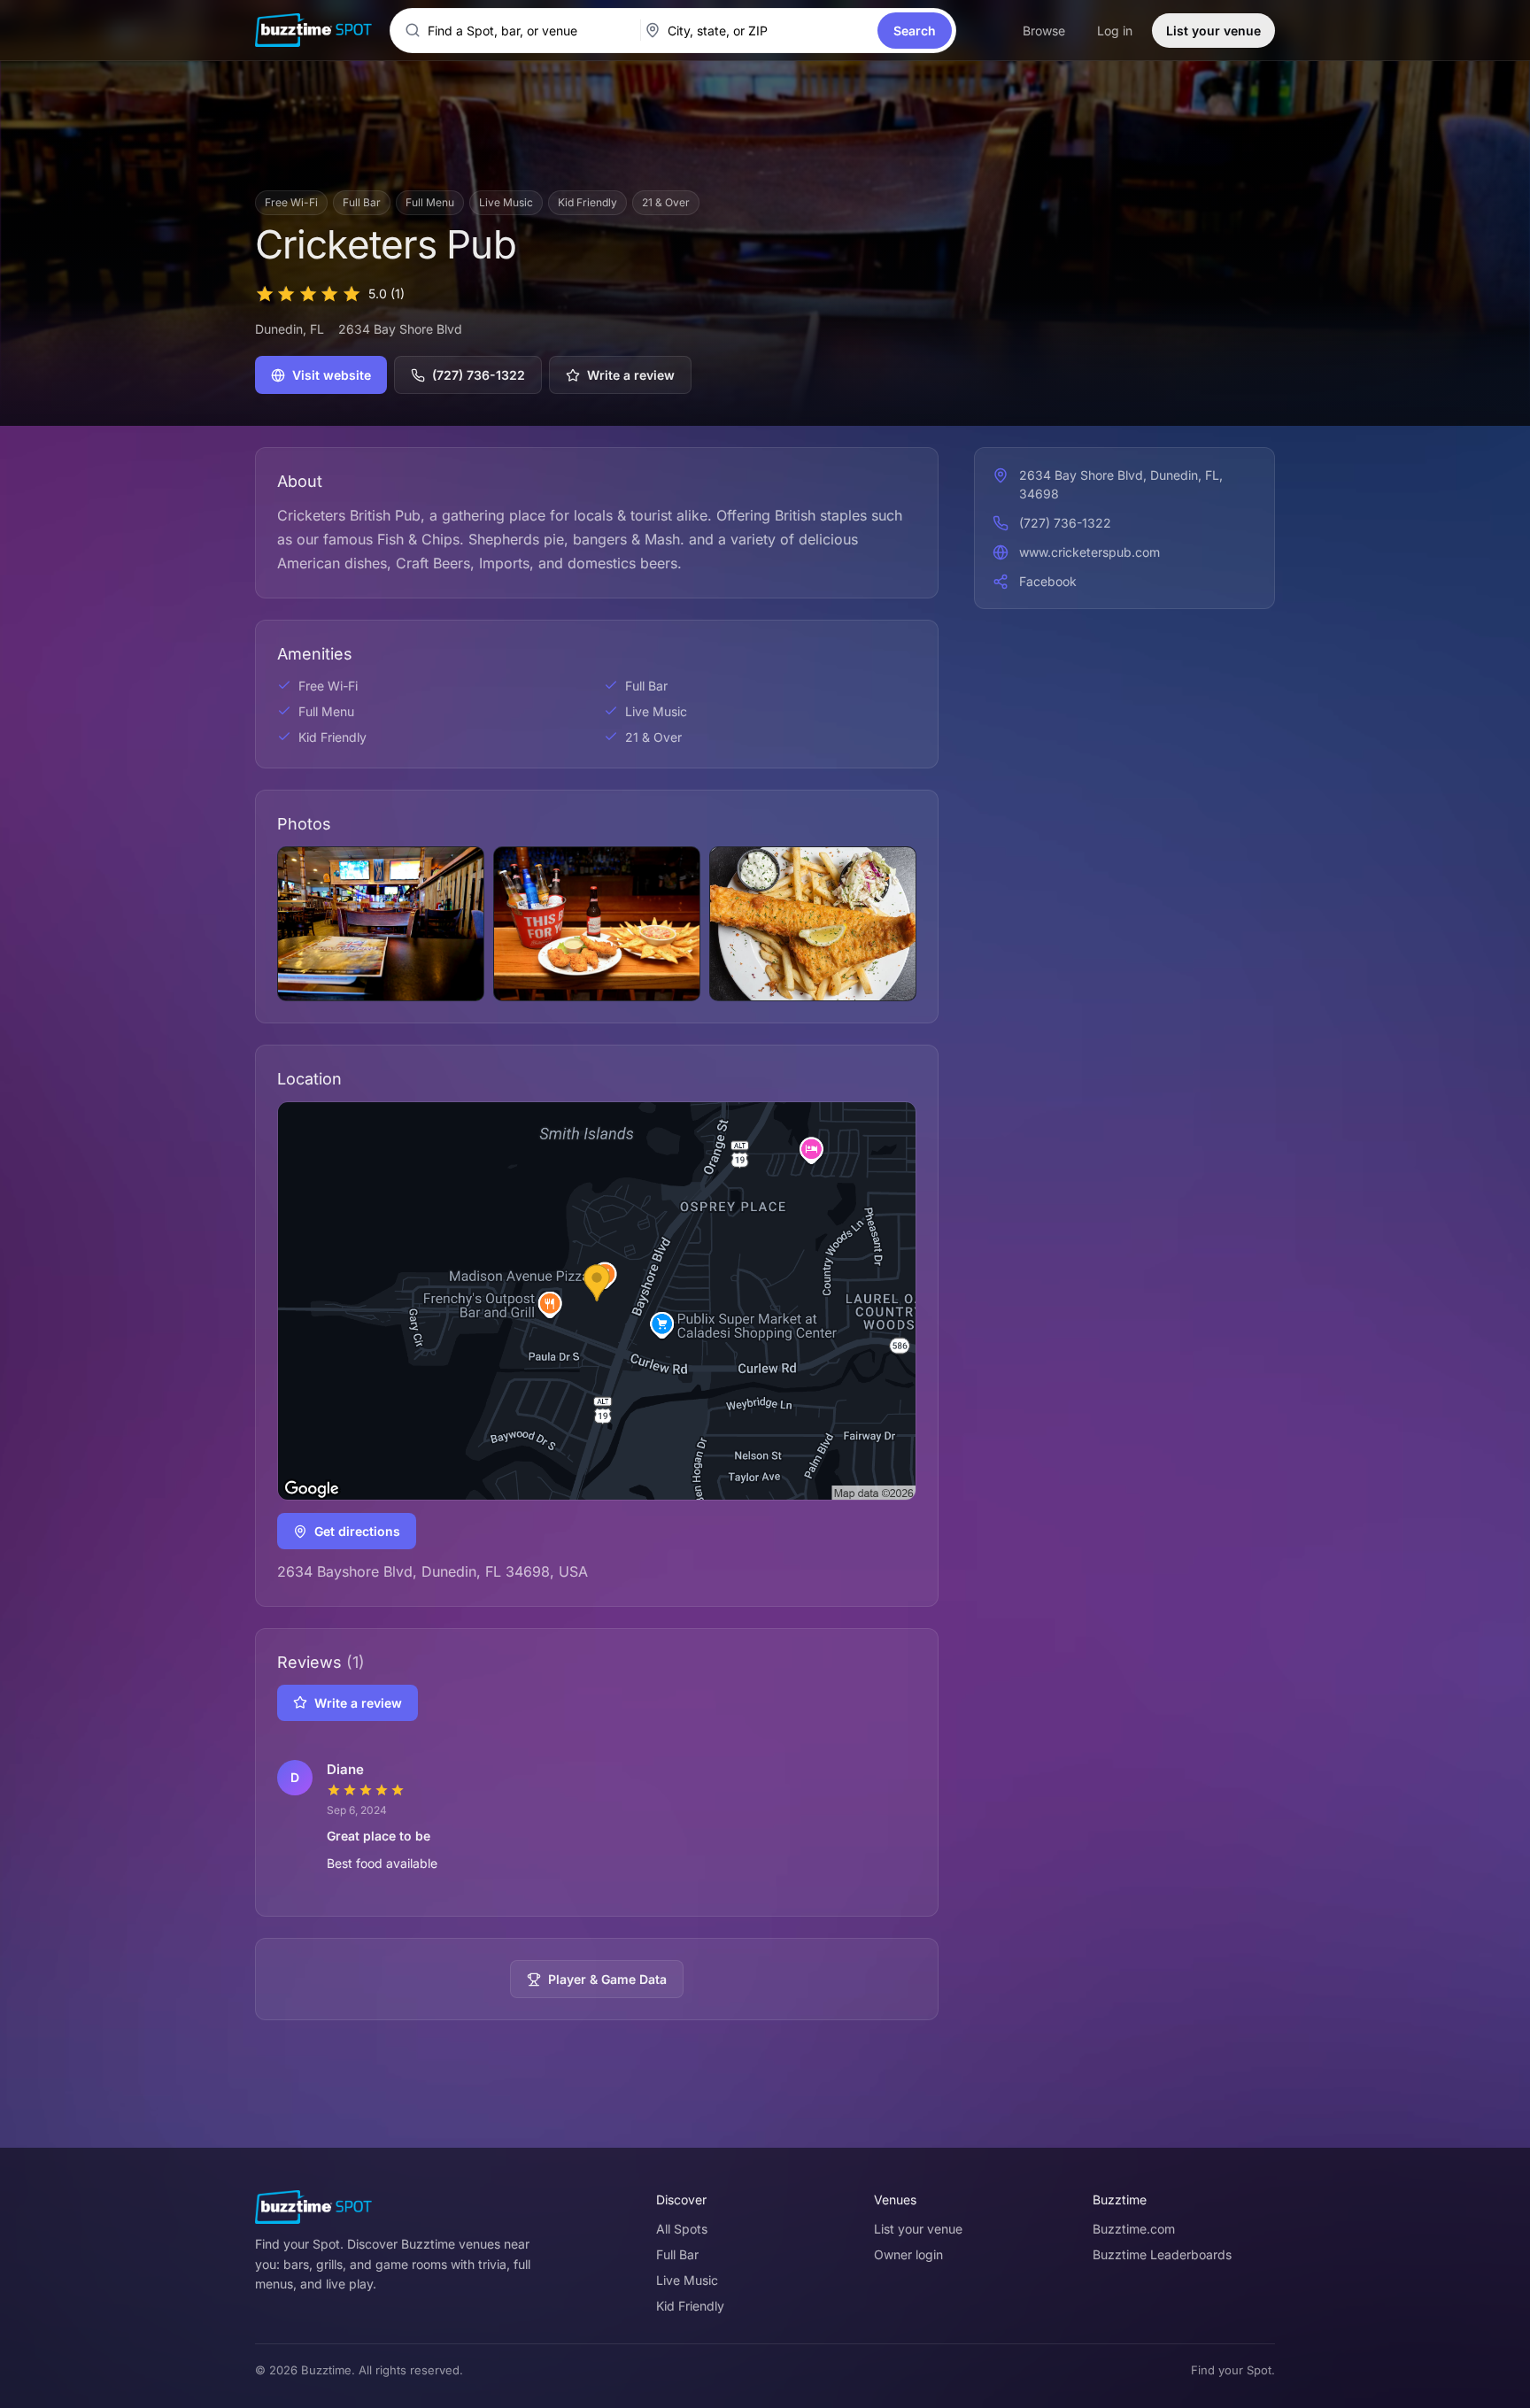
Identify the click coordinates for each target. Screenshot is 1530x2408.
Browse (1044, 31)
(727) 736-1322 (479, 375)
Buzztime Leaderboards (1162, 2254)
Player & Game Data (607, 1979)
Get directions (357, 1531)
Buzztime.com (1134, 2229)
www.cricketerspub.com (1090, 552)
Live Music (687, 2280)
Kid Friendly (690, 2306)
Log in (1115, 31)
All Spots (682, 2229)
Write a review (631, 375)
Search (915, 31)
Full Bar (677, 2254)
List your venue (1213, 31)
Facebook (1048, 581)
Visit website (332, 375)
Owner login (908, 2254)
